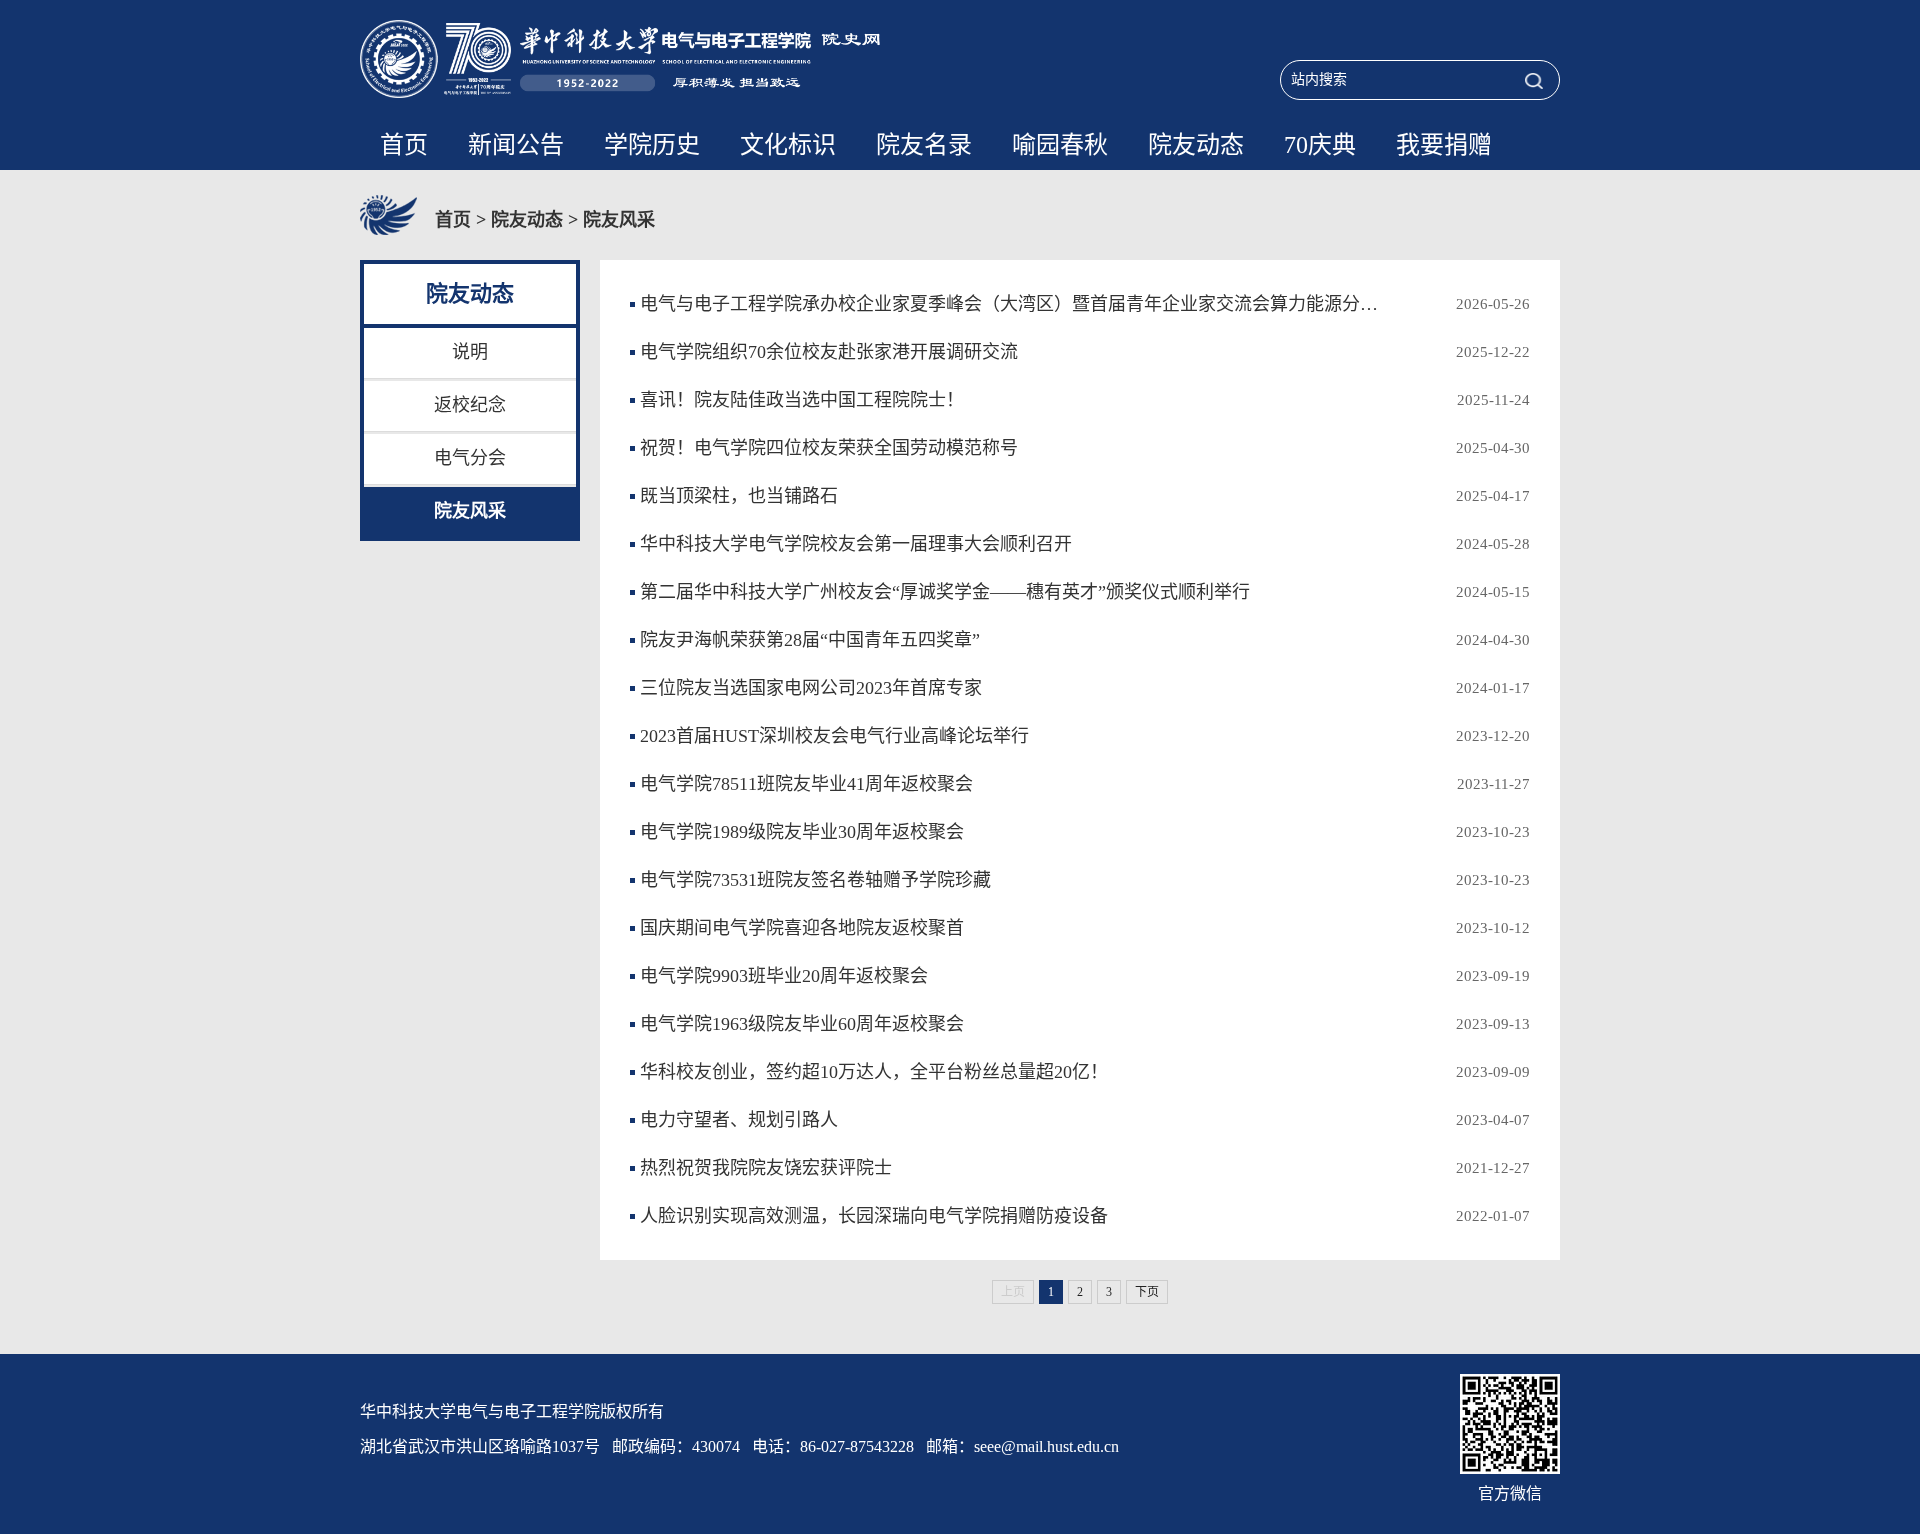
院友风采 (619, 220)
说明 (470, 352)
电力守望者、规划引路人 (739, 1120)
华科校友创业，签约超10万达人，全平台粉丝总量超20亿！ (874, 1072)
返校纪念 (470, 405)
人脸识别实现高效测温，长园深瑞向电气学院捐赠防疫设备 (874, 1216)
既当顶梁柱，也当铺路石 (739, 496)
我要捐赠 (1444, 145)
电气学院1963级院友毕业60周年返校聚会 (802, 1024)
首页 (404, 145)
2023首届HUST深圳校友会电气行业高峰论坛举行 (834, 736)
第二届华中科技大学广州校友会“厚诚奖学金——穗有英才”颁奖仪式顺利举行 (945, 592)
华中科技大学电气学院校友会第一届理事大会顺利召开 (856, 544)
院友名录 (924, 145)
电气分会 (470, 458)
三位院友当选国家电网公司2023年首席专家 (811, 688)
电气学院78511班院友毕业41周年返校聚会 (806, 784)
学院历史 (652, 145)
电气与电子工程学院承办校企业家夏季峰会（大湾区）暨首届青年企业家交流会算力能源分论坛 (1017, 304)
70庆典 (1320, 145)
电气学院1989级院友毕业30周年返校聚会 (802, 832)
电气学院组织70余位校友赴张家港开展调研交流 (829, 352)
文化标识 (788, 145)
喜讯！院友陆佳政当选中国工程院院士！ (802, 400)
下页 (1147, 1292)
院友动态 (1196, 145)
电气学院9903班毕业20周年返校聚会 (784, 976)
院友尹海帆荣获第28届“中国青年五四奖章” (810, 640)
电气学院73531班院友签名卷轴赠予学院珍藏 (815, 880)
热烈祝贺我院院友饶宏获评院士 (766, 1168)
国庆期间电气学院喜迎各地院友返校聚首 (802, 928)
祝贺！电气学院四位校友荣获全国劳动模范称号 (829, 448)
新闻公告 (516, 145)
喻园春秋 (1060, 145)
